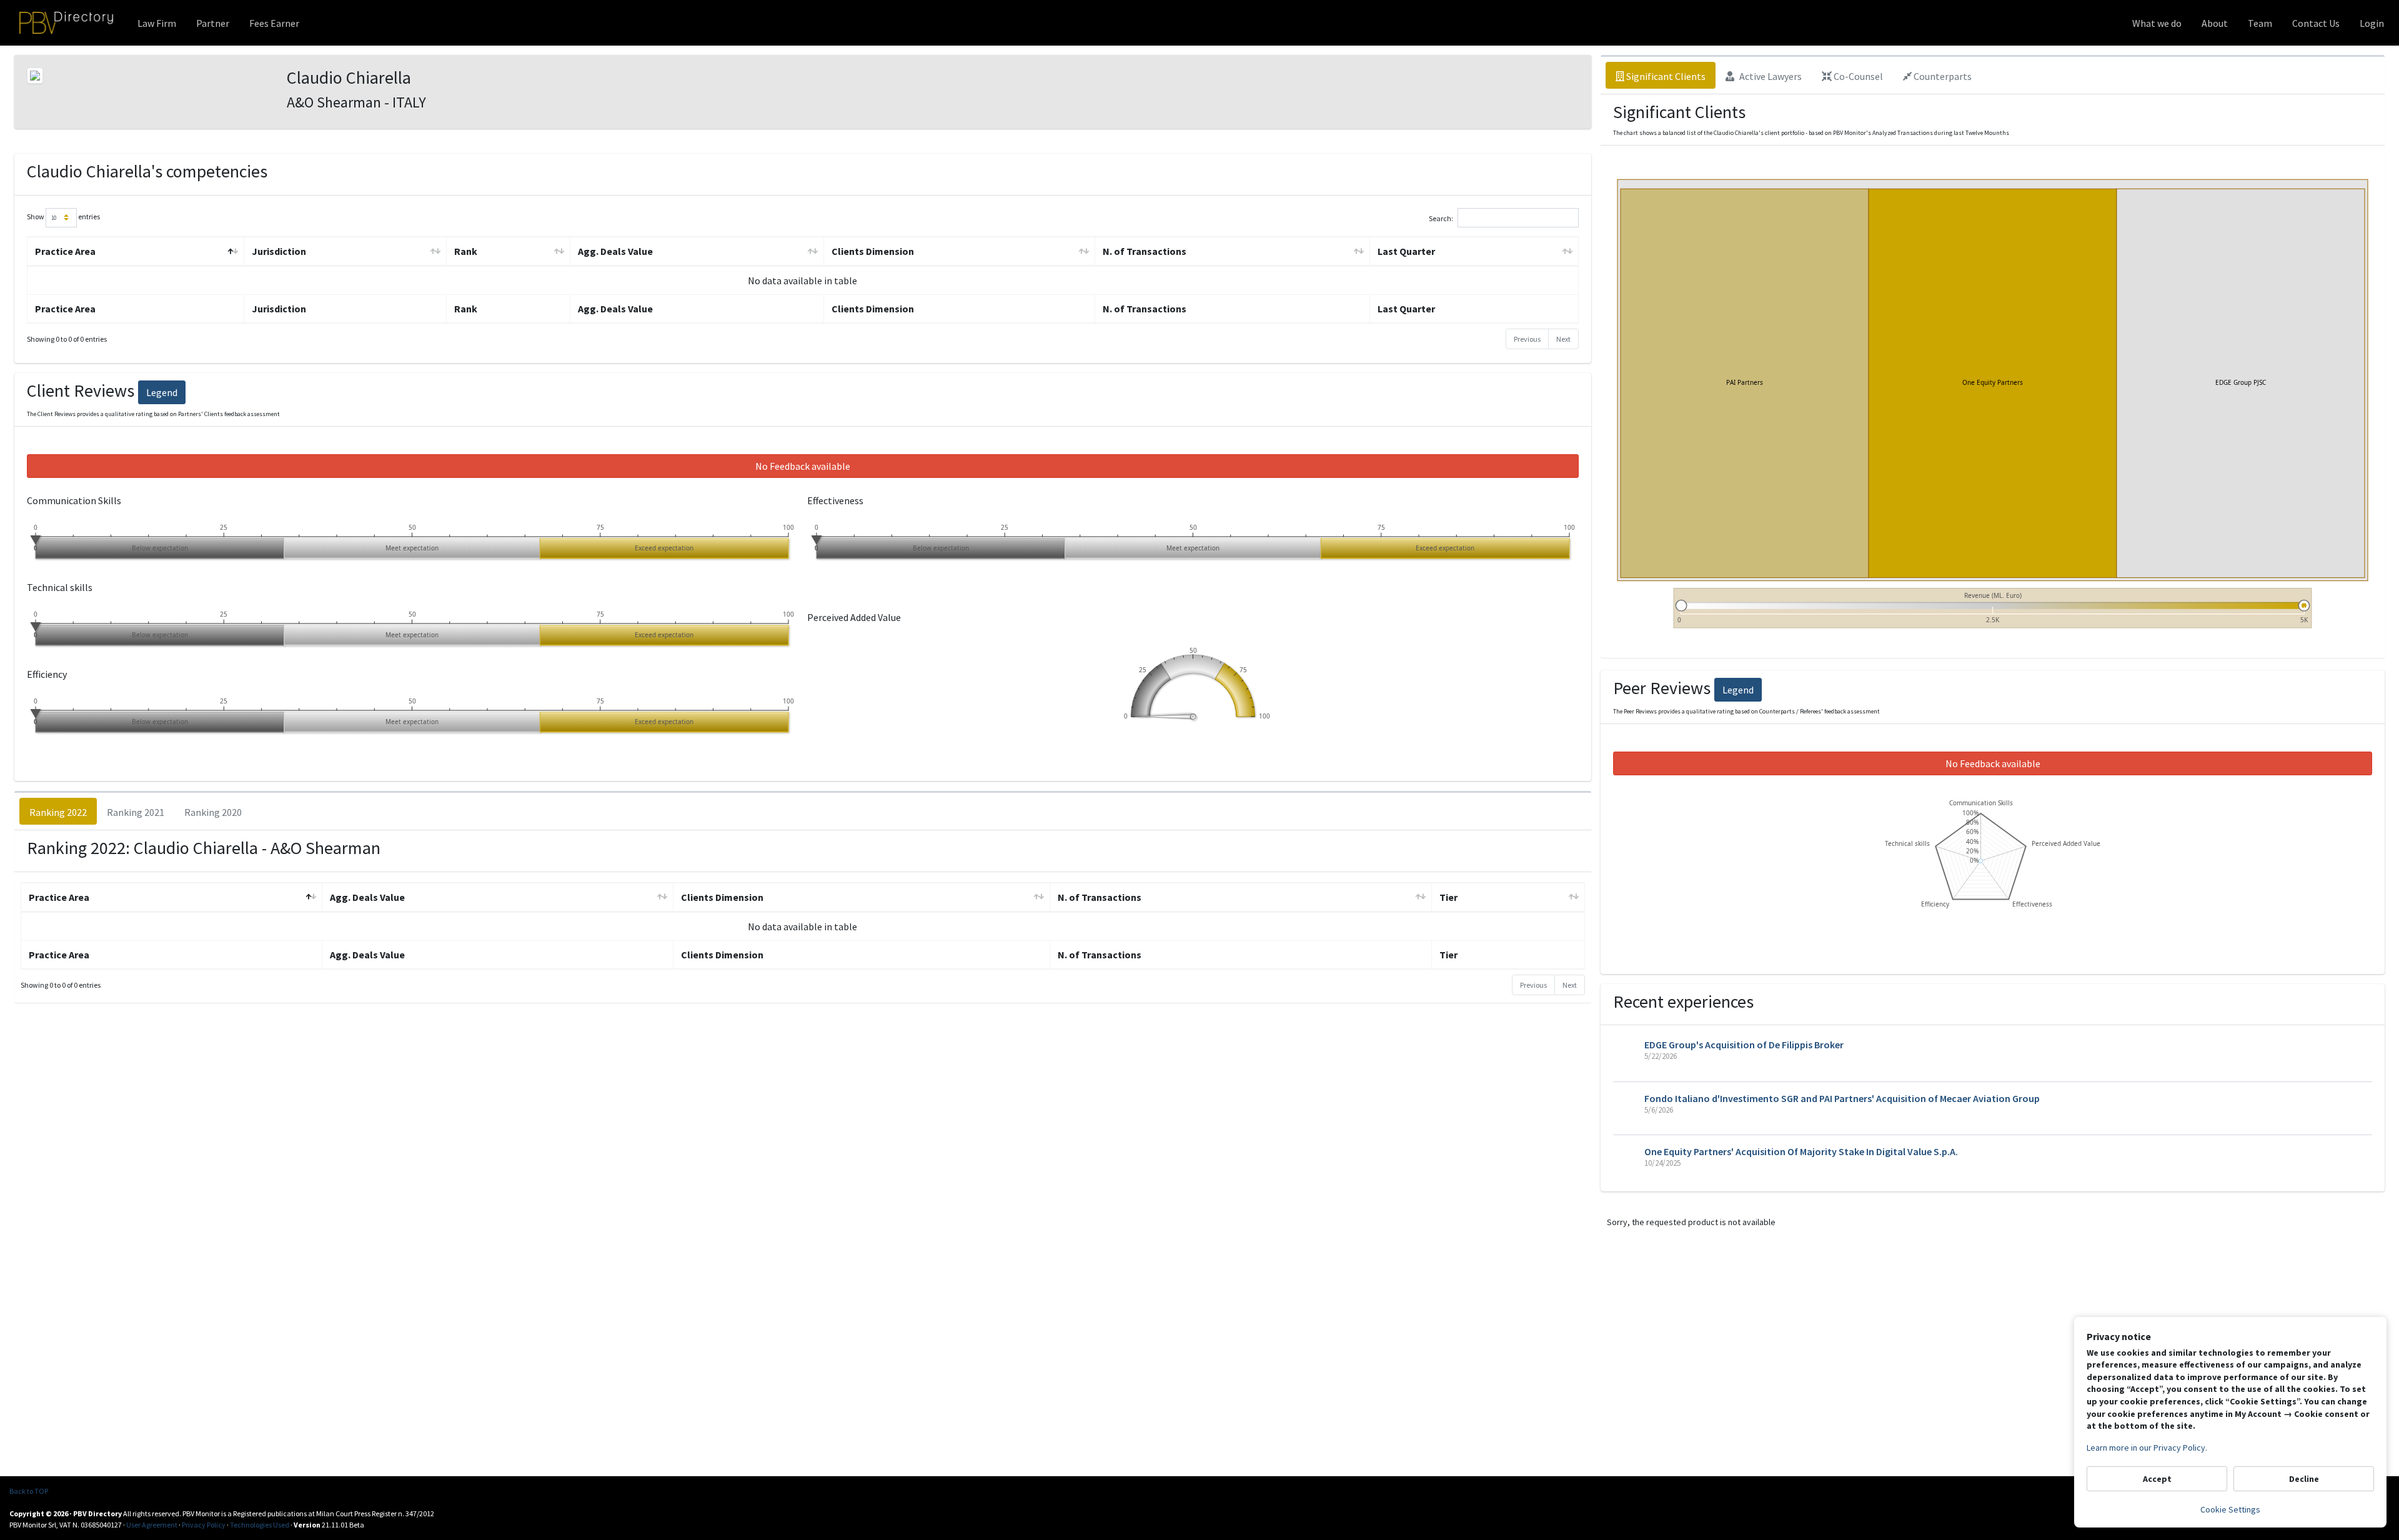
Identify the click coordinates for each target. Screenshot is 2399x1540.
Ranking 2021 (136, 812)
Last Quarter (1406, 251)
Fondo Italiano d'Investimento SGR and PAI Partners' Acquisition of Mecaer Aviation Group (1842, 1098)
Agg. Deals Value (615, 251)
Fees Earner (274, 23)
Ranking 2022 (58, 812)
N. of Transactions (1145, 251)
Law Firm (157, 23)
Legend (162, 392)
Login (2372, 23)
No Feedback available (803, 466)
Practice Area (65, 251)
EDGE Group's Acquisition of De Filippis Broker (1744, 1045)
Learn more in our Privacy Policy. (2147, 1448)
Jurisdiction (279, 251)
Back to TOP (29, 1491)
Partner (213, 23)
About (2215, 23)
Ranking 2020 (213, 812)
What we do (2157, 23)
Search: (1441, 218)
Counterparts (1942, 76)
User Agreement (152, 1525)
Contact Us (2316, 23)
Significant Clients (1665, 76)
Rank (466, 251)
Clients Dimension (873, 251)
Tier (1448, 897)
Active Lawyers (1770, 76)
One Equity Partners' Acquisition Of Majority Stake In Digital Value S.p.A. (1801, 1151)
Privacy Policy (204, 1525)
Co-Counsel (1857, 76)
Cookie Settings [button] (2230, 1509)
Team (2260, 23)
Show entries (63, 216)
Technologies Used (260, 1525)
